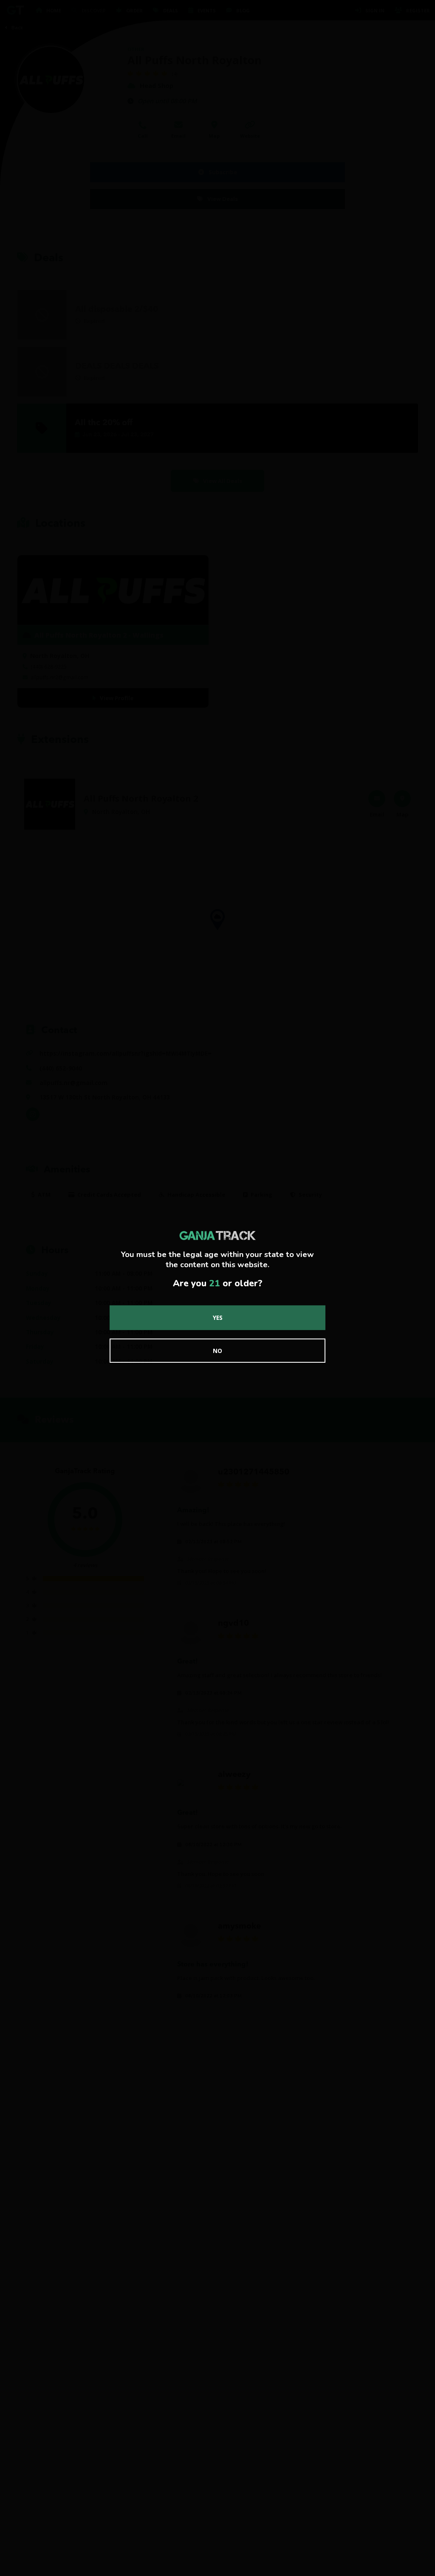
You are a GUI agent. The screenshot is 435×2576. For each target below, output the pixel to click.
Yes (218, 1318)
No (217, 1351)
